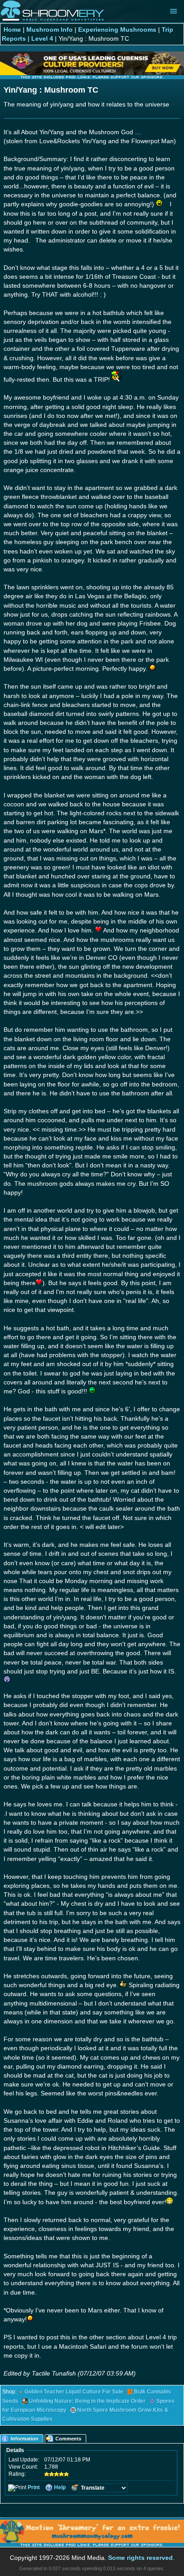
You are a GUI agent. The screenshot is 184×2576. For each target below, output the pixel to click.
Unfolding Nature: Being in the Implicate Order (87, 2401)
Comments (68, 2439)
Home (12, 30)
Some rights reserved (140, 2558)
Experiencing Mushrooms (117, 30)
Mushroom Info (50, 30)
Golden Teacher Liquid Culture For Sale (74, 2392)
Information (25, 2439)
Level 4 (42, 38)
